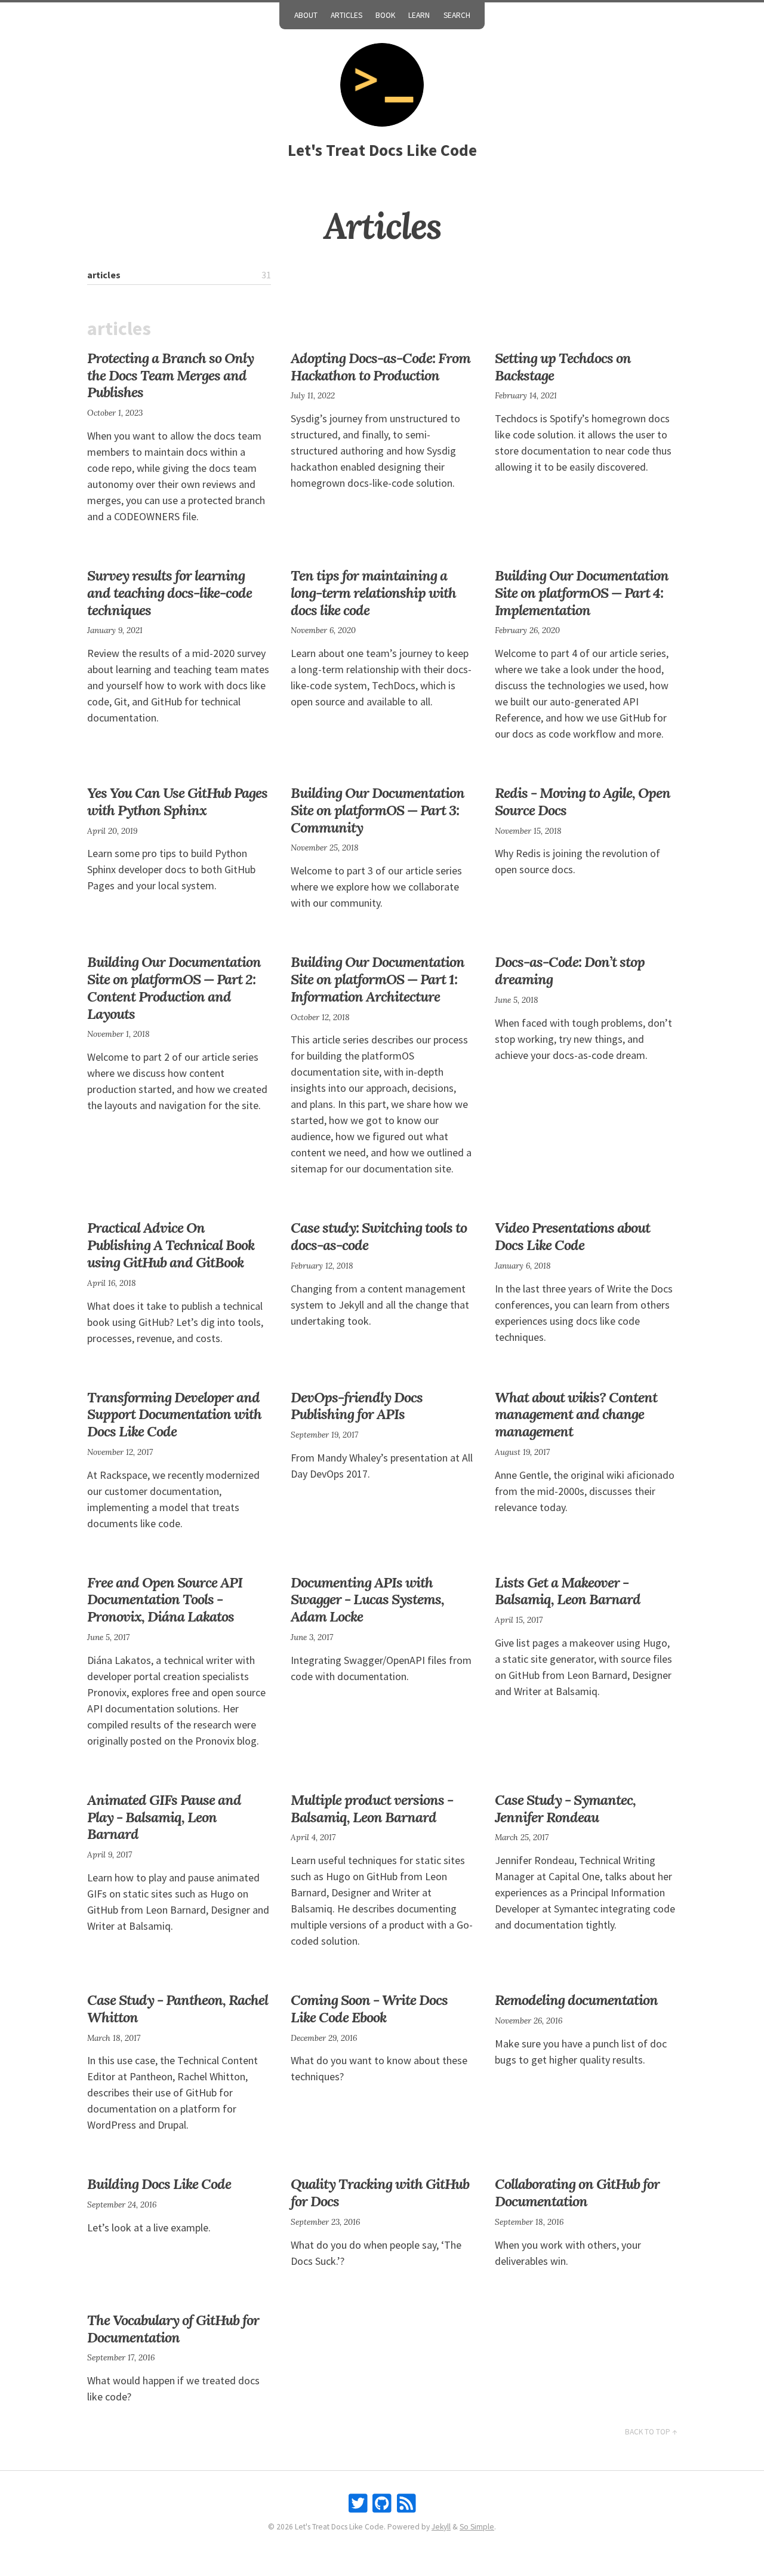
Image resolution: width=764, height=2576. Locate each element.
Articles (346, 15)
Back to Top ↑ (651, 2432)
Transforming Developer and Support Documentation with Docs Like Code (174, 1415)
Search (457, 15)
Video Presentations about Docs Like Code (572, 1236)
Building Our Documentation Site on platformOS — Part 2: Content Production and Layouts (174, 988)
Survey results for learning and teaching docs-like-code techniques (170, 593)
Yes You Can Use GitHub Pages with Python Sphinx (177, 802)
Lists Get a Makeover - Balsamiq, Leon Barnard (568, 1591)
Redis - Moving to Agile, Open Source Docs (583, 802)
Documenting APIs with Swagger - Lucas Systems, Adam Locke (367, 1600)
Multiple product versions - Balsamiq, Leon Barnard (372, 1809)
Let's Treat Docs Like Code (382, 150)
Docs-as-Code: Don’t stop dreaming (570, 971)
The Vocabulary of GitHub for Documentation (173, 2329)
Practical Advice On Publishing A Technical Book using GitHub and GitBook (171, 1245)
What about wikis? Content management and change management (576, 1415)
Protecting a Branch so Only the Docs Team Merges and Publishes (170, 375)
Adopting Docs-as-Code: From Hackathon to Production (381, 367)
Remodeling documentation (576, 2000)
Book (385, 15)
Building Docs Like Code (159, 2184)
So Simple (477, 2527)
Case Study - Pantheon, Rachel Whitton (178, 2009)
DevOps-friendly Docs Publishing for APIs (357, 1406)
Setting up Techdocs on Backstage (563, 367)
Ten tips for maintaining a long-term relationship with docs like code (373, 593)
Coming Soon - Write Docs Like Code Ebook (369, 2009)
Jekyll (441, 2527)
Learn (419, 15)
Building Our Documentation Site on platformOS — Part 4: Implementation (582, 593)
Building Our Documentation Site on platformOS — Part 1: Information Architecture (378, 979)
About (306, 15)
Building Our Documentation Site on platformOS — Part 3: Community (378, 810)
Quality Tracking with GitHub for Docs (380, 2193)
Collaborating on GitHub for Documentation (577, 2193)
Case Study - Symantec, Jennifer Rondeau (565, 1809)
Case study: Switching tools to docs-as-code (379, 1236)
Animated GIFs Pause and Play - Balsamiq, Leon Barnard (164, 1817)
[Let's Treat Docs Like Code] (382, 85)
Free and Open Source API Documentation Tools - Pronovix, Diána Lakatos (165, 1600)
